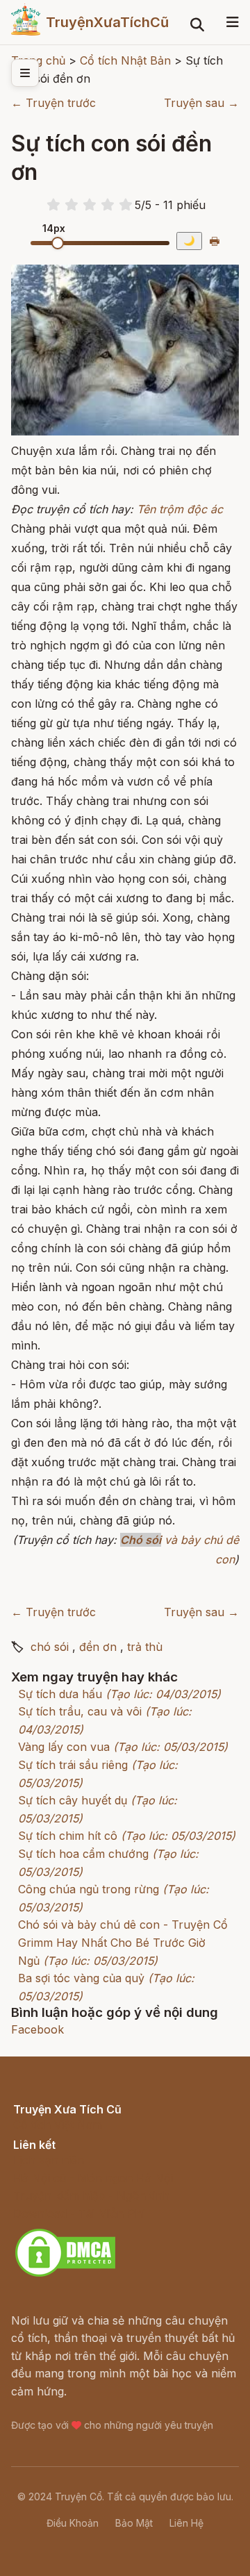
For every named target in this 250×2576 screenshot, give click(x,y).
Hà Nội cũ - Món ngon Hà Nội (93, 2178)
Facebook (37, 2029)
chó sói (50, 1647)
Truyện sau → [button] (201, 103)
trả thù (145, 1647)
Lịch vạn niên (49, 2160)
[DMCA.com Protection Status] (65, 2275)
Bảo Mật (134, 2523)
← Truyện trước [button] (53, 103)
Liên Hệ (186, 2523)
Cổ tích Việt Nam (58, 2125)
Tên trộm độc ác (180, 509)
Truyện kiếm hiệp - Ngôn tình (91, 2195)
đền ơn (98, 1647)
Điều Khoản (73, 2523)
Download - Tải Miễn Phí (79, 2213)
